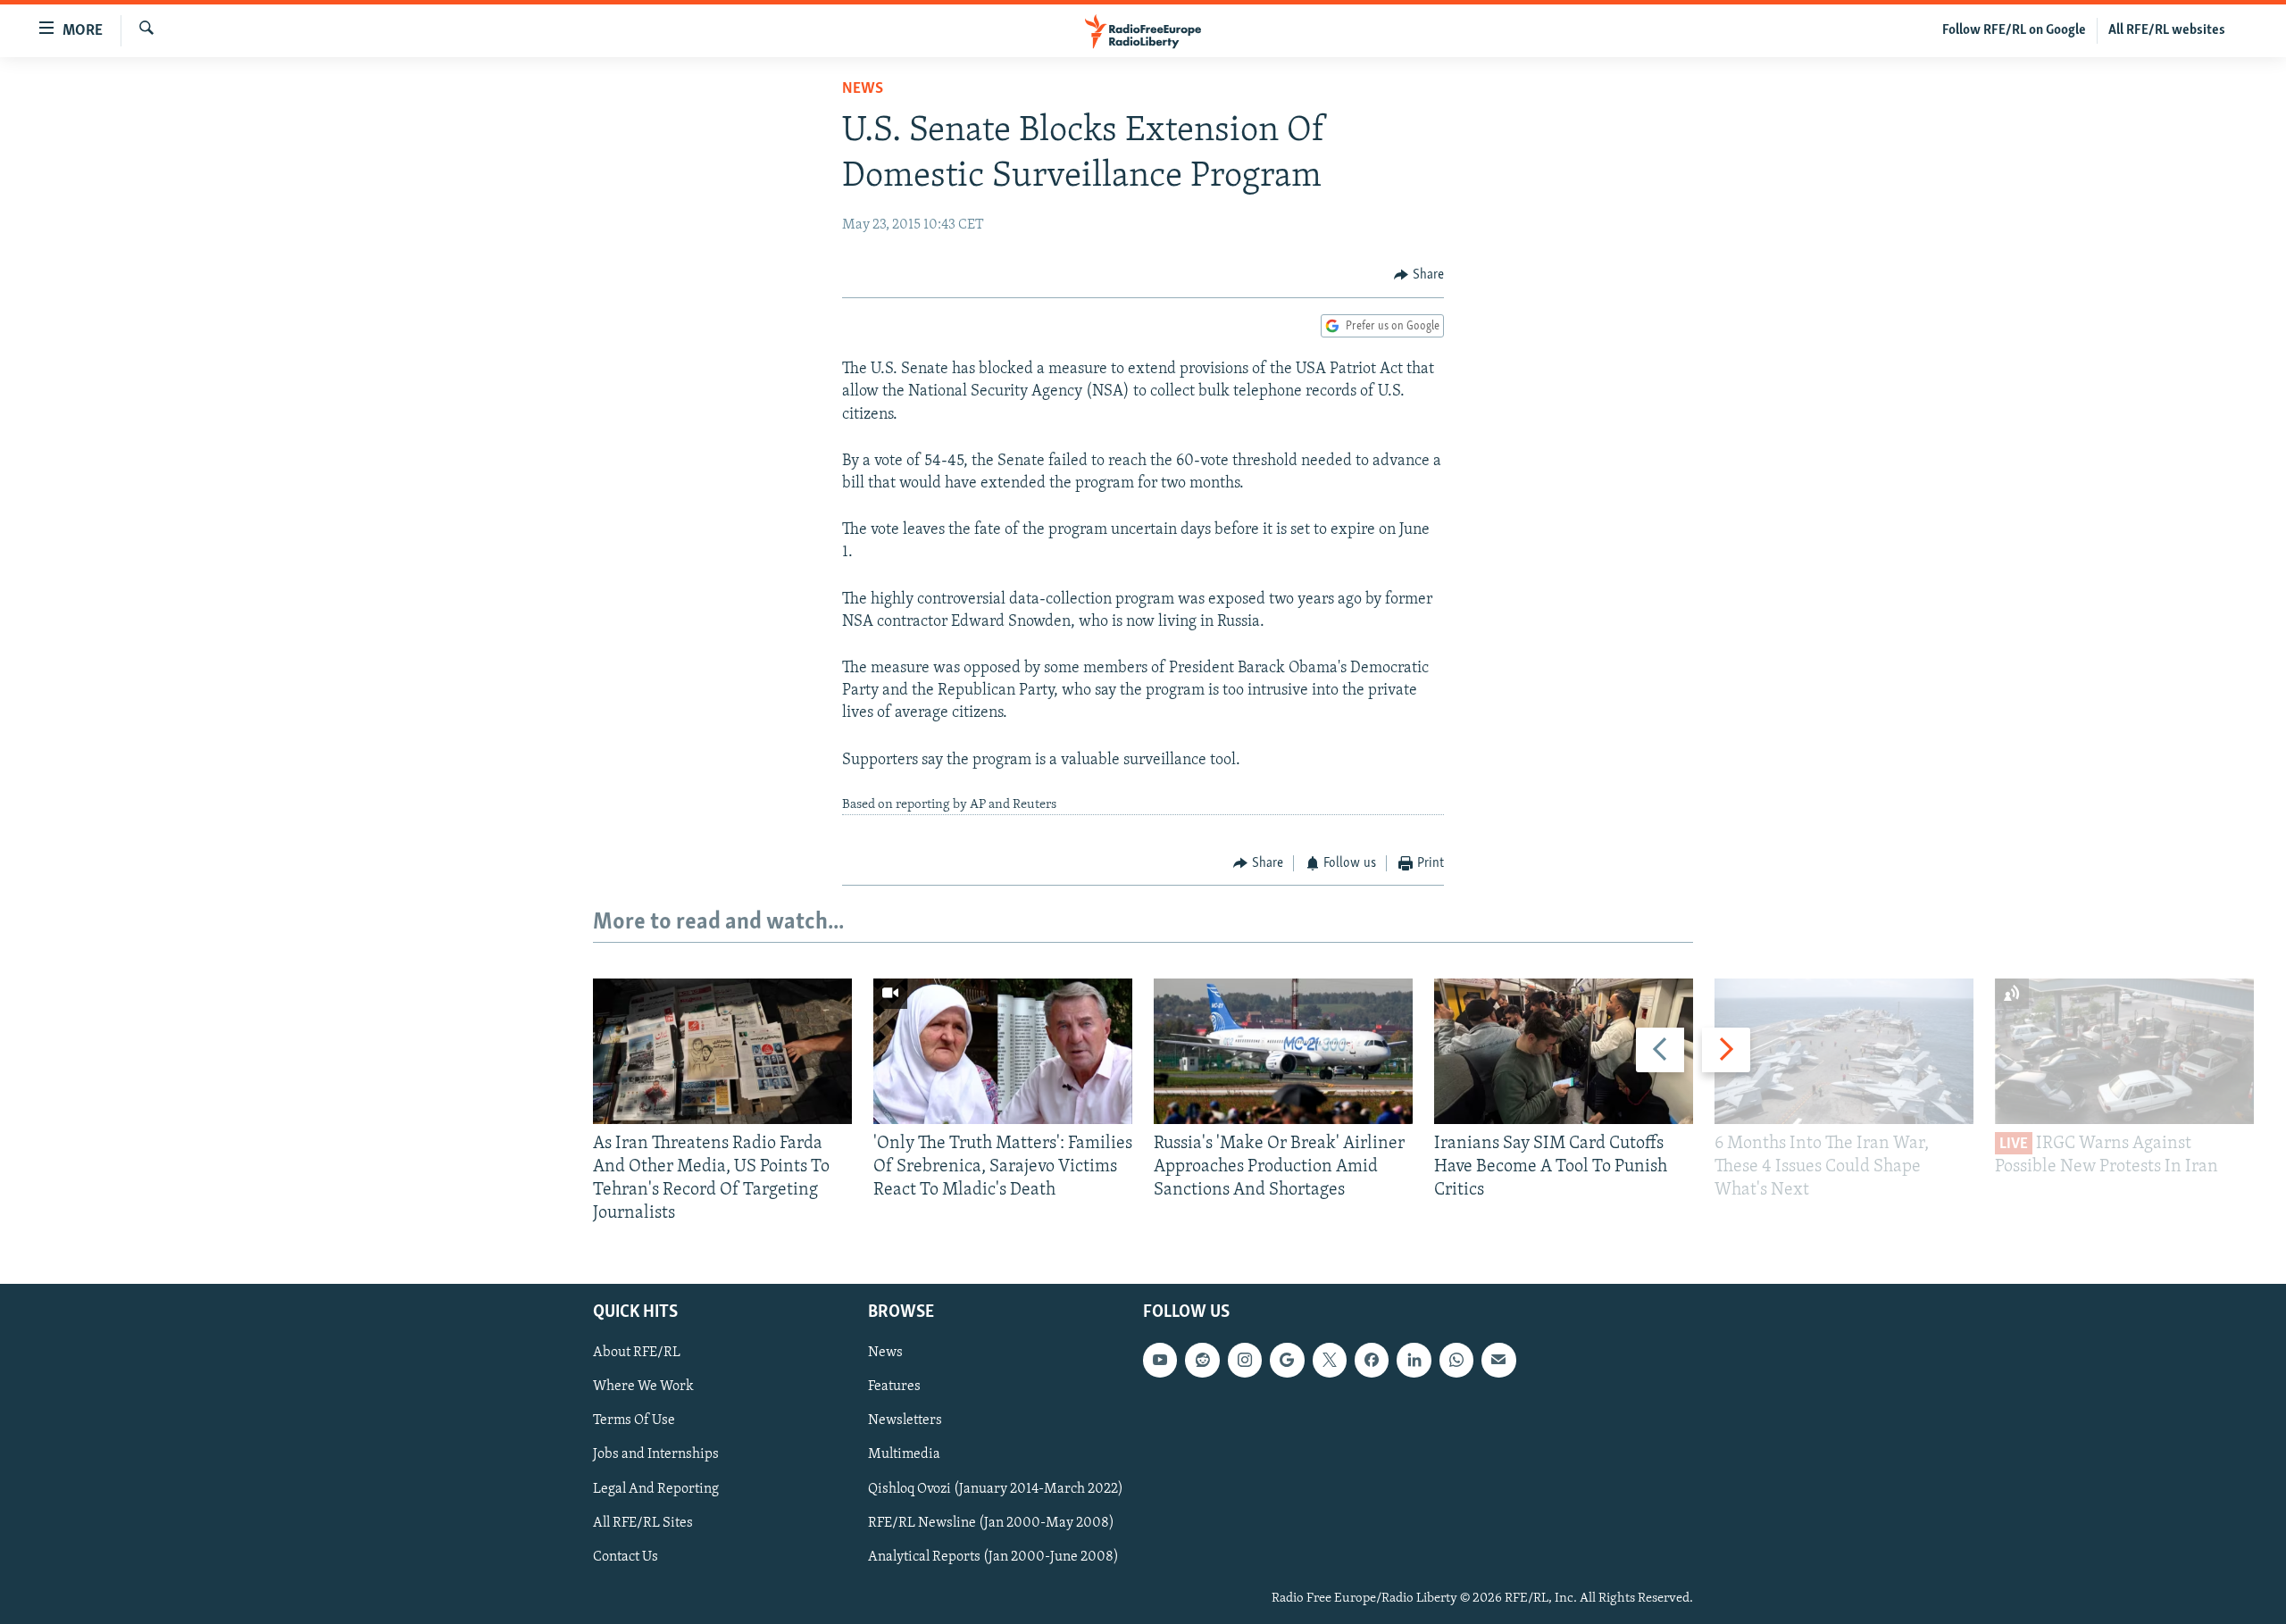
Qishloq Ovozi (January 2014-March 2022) (996, 1488)
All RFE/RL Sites (643, 1522)
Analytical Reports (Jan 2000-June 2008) (993, 1556)
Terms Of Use (634, 1420)
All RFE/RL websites (2167, 30)
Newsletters (905, 1420)
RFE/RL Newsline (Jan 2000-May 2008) (991, 1522)
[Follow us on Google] (1287, 1360)
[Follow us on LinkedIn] (1414, 1360)
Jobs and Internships (656, 1454)
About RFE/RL (637, 1353)
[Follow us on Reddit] (1202, 1360)
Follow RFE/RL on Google (2014, 30)
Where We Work (643, 1387)
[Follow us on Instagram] (1245, 1360)
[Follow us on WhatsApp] (1456, 1360)
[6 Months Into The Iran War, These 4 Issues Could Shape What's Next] (1844, 1051)
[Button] (1419, 275)
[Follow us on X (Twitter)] (1330, 1360)
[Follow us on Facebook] (1372, 1360)
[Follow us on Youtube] (1160, 1360)
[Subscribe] (1498, 1360)
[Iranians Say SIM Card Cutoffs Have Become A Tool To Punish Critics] (1564, 1051)
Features (894, 1387)
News (863, 89)
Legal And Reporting (656, 1488)
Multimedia (904, 1454)
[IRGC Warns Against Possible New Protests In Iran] (2124, 1051)
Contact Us (626, 1556)
